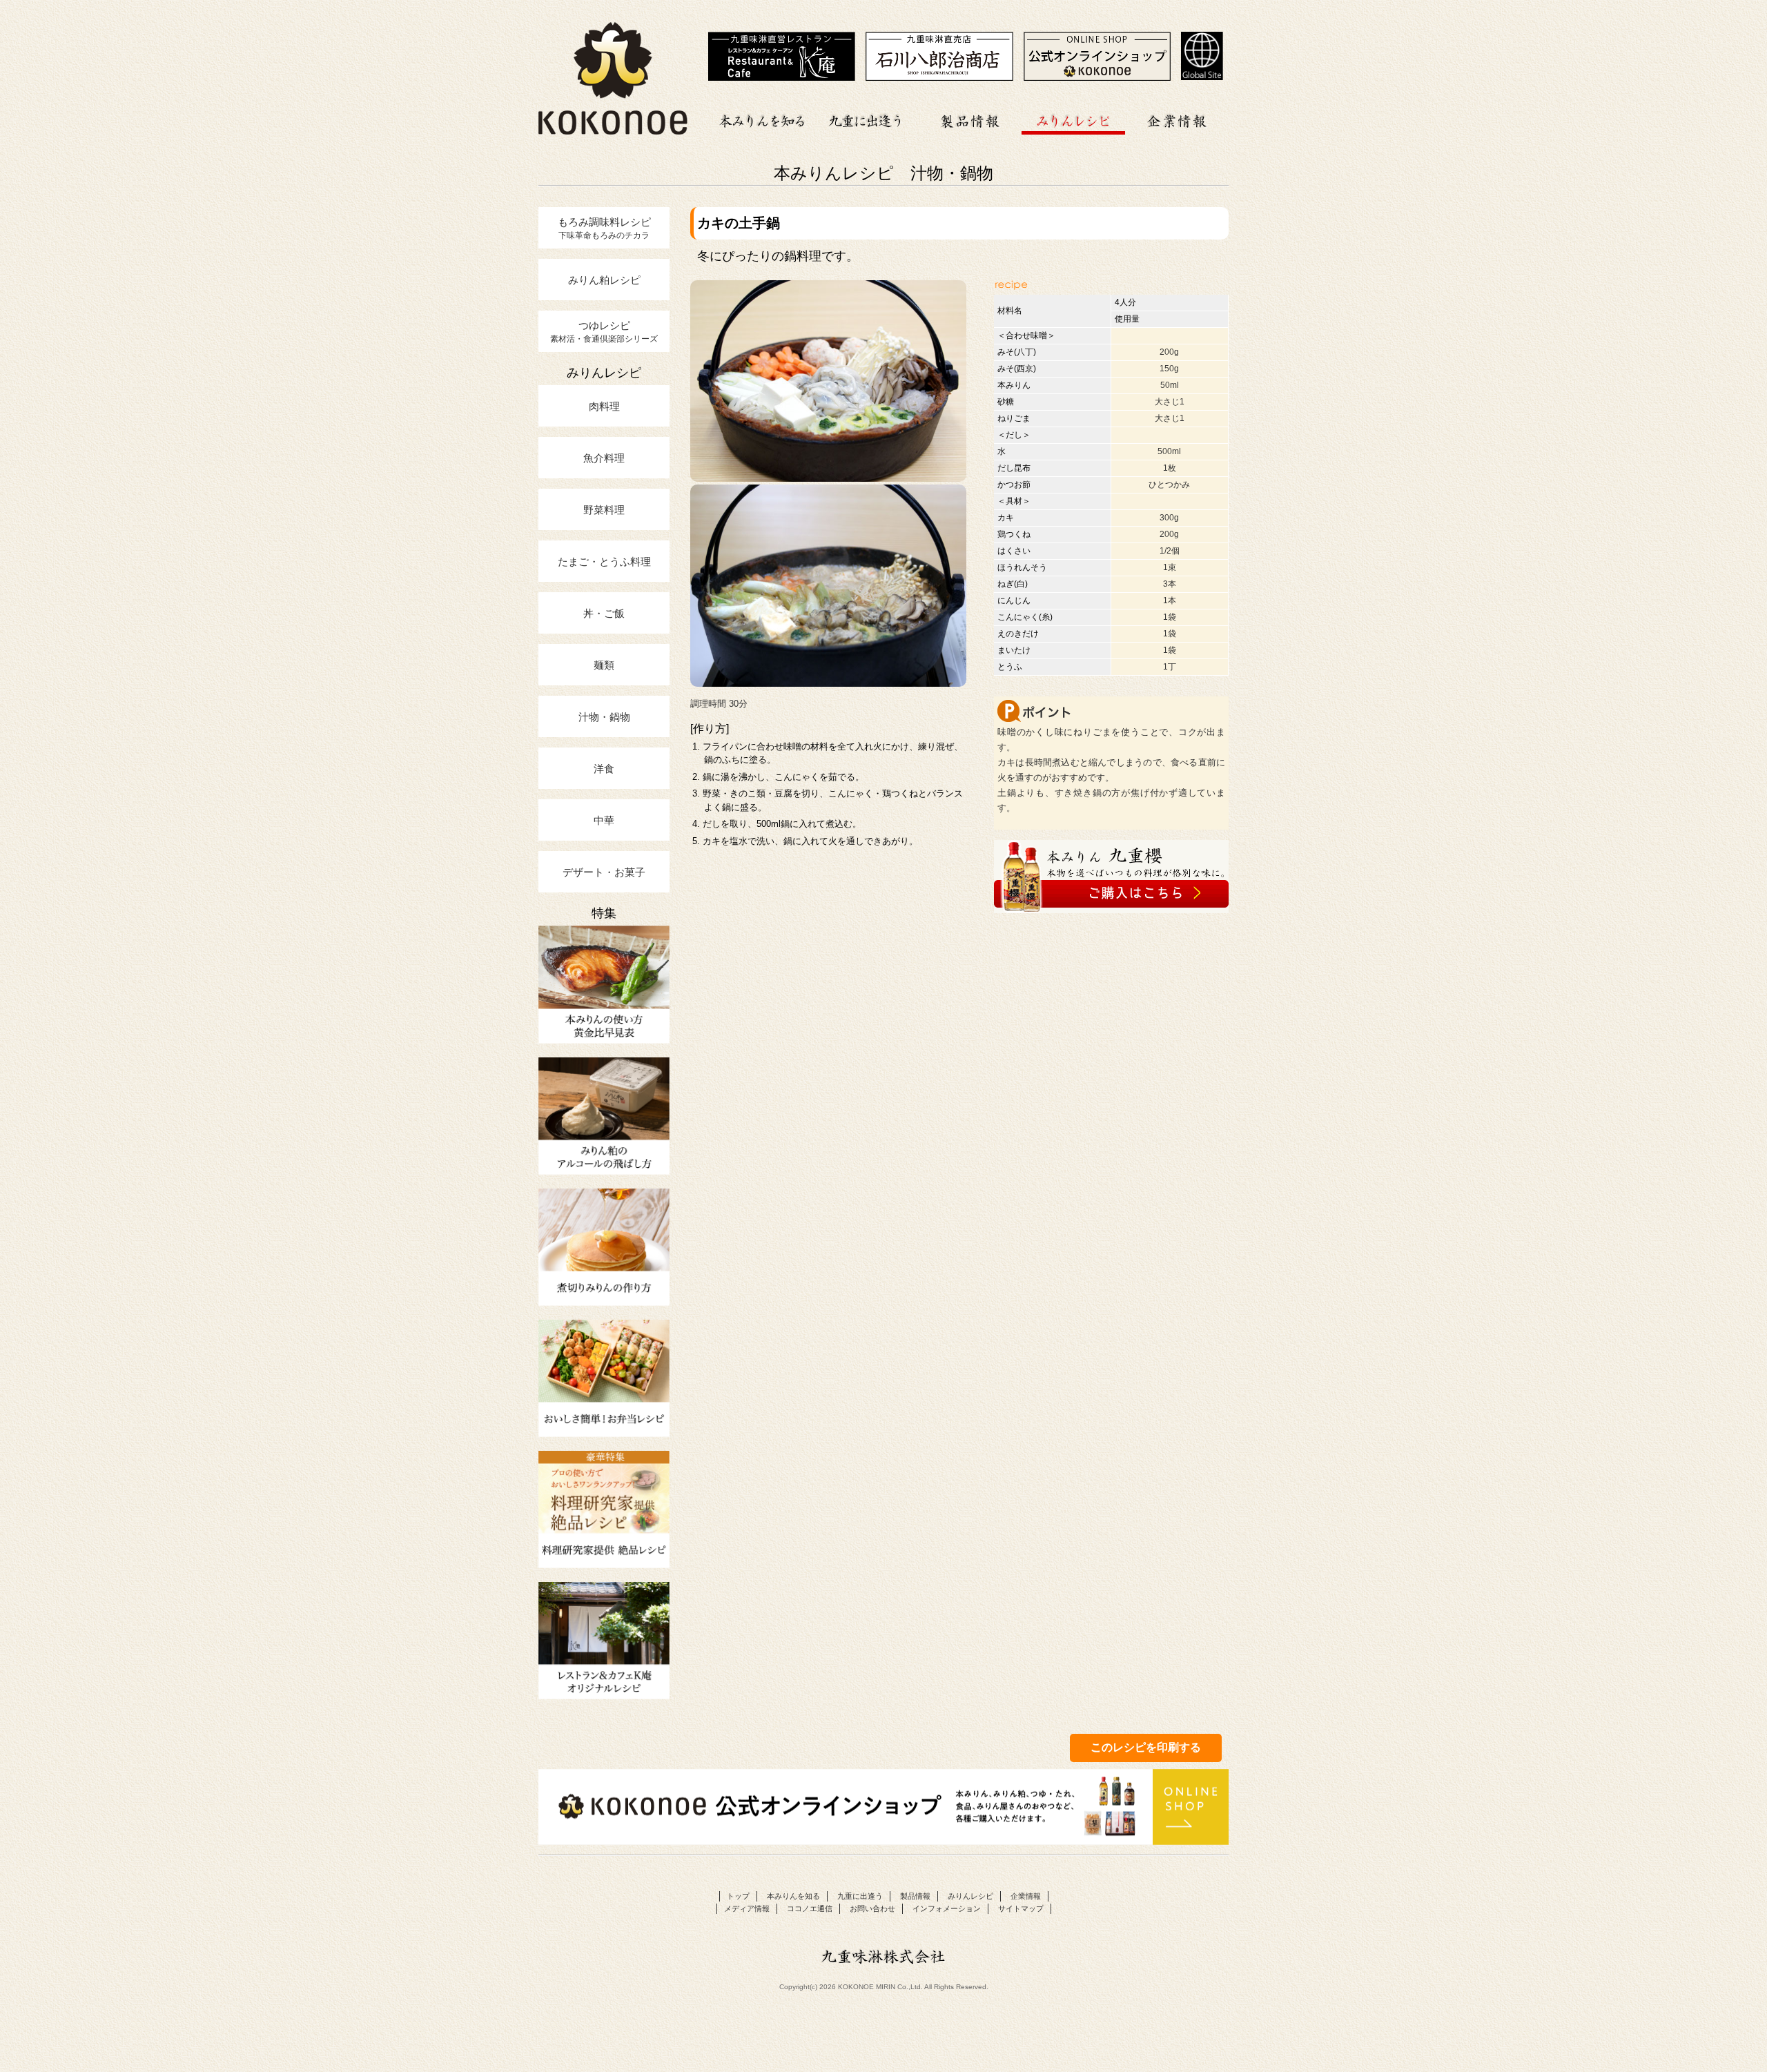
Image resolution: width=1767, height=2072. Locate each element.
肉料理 (604, 406)
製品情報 (970, 119)
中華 (604, 820)
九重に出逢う (866, 119)
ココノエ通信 (810, 1908)
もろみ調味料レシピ (604, 228)
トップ (738, 1896)
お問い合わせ (872, 1908)
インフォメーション (947, 1908)
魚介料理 (604, 458)
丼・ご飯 (604, 613)
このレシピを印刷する (1146, 1747)
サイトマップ (1021, 1908)
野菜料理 (604, 509)
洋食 (604, 768)
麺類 (604, 665)
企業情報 (1177, 119)
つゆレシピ (604, 331)
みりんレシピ (1073, 119)
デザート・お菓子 (604, 872)
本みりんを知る (763, 119)
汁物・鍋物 (604, 716)
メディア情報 (747, 1908)
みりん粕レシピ (604, 280)
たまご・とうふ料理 (604, 561)
